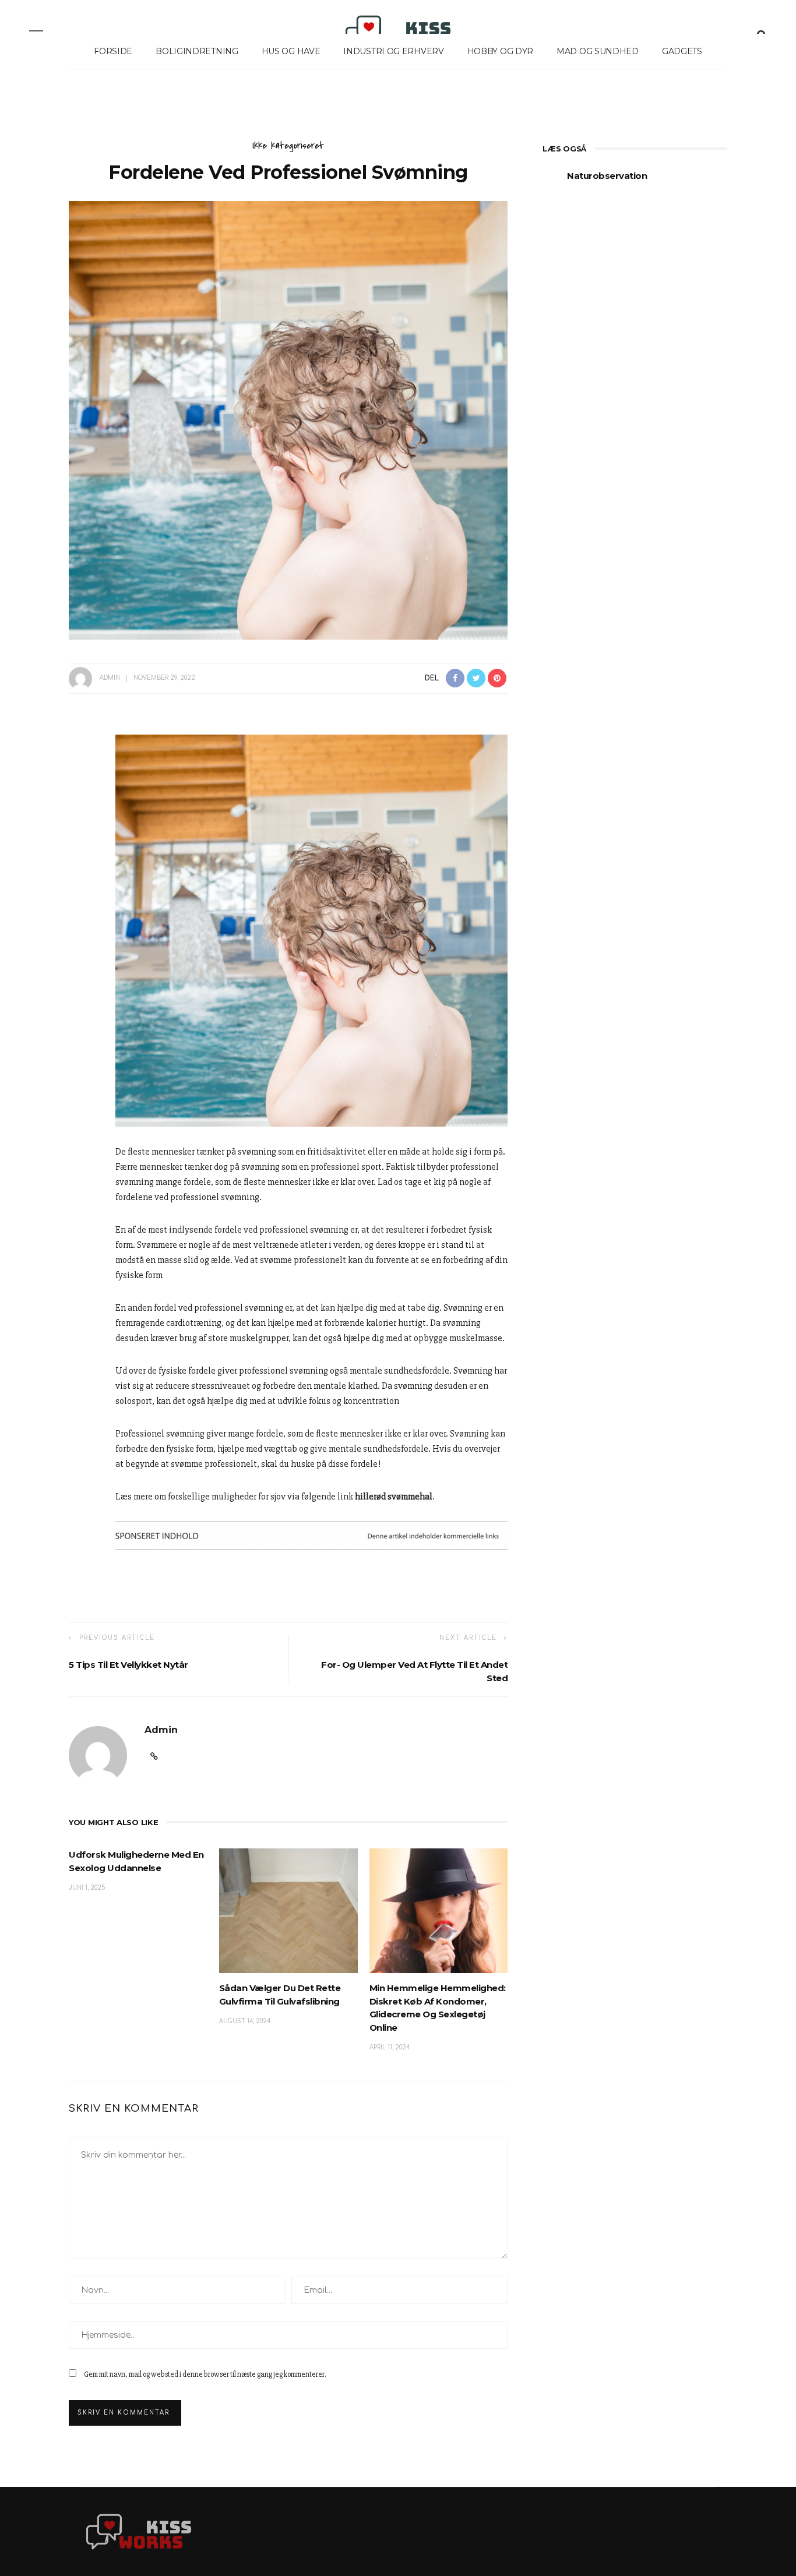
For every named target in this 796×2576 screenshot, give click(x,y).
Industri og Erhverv (393, 51)
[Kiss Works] (139, 2531)
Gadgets (682, 51)
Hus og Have (291, 51)
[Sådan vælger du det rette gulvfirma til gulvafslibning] (288, 1910)
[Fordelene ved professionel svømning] (288, 420)
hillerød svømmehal (394, 1497)
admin (110, 678)
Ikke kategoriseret (288, 146)
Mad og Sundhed (598, 51)
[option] (635, 182)
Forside (113, 51)
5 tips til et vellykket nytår (128, 1665)
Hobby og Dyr (500, 51)
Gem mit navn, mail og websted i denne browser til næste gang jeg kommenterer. (205, 2374)
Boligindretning (197, 51)
